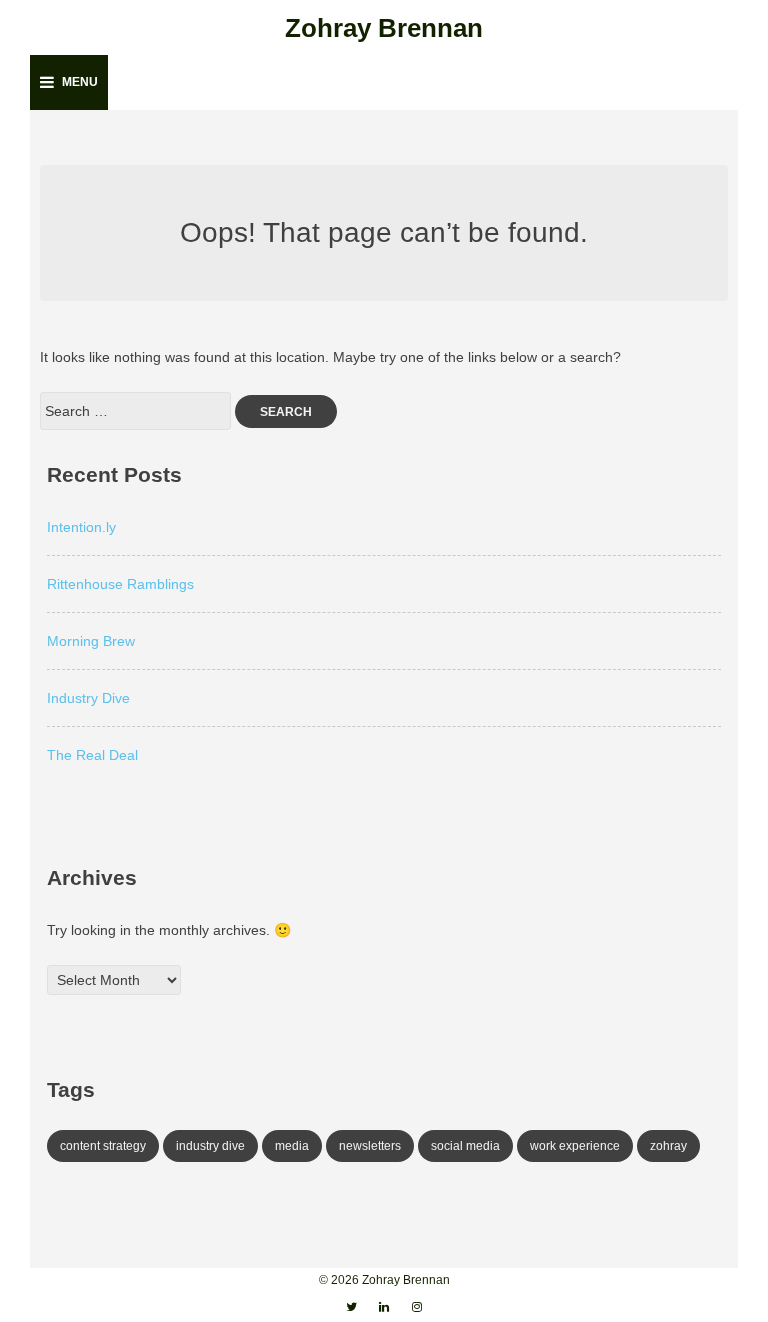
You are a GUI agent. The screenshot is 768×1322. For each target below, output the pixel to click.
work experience (575, 1146)
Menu (80, 82)
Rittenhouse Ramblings (120, 584)
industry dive (210, 1146)
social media (465, 1146)
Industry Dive (88, 698)
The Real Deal (92, 755)
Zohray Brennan (384, 28)
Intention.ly (81, 527)
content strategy (103, 1146)
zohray (668, 1146)
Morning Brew (91, 641)
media (292, 1146)
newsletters (370, 1146)
